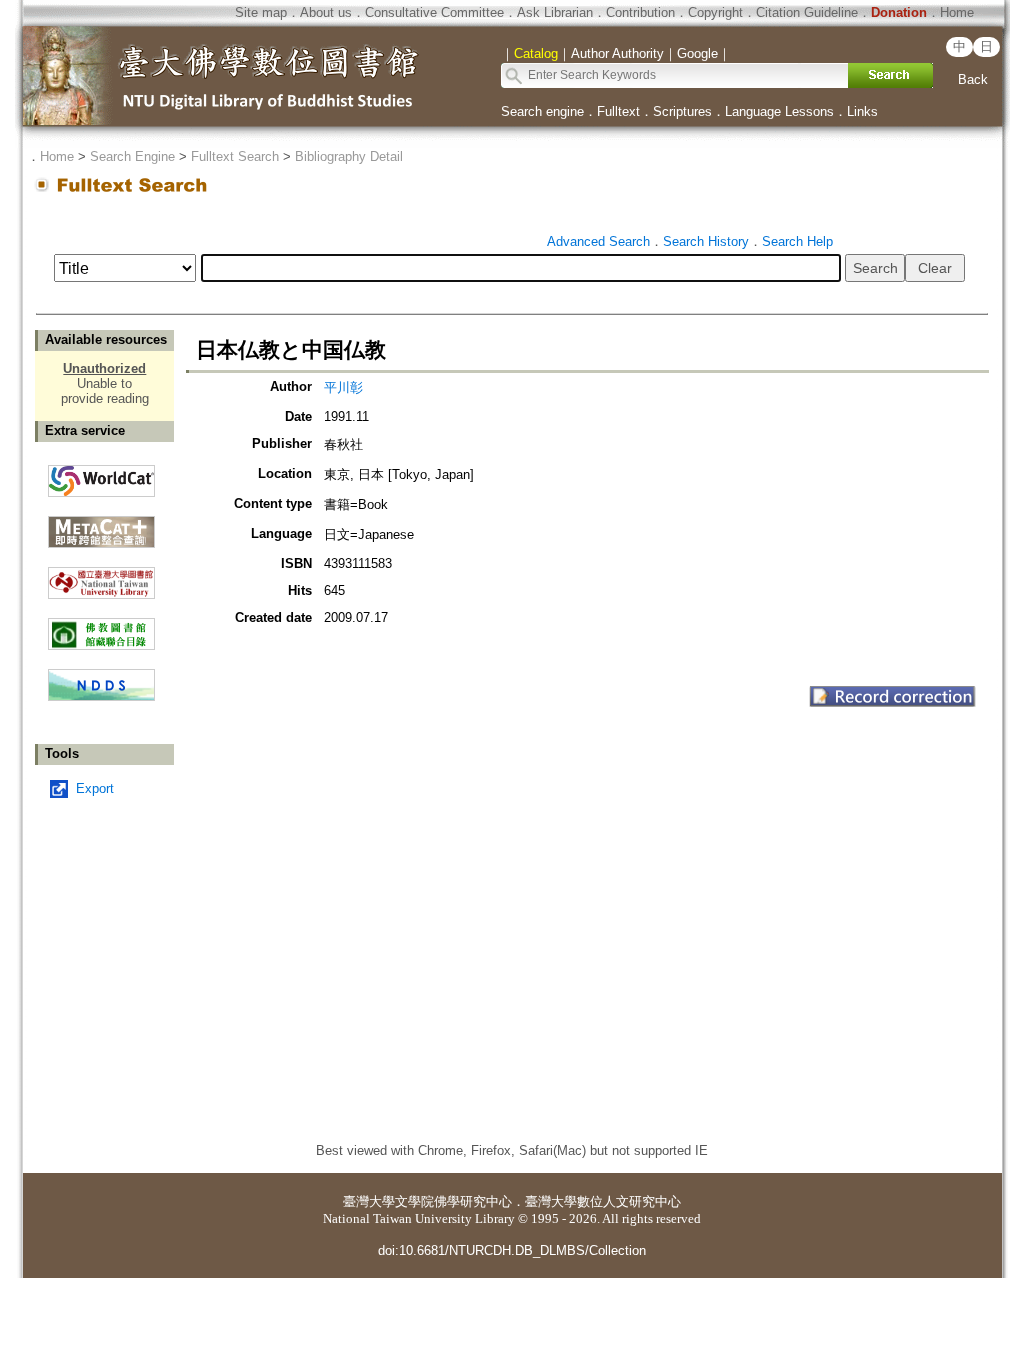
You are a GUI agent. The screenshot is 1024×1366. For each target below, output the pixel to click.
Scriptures (682, 111)
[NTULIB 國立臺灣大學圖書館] (101, 575)
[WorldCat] (101, 476)
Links (862, 111)
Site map (261, 12)
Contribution (640, 12)
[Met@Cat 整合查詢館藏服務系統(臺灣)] (101, 524)
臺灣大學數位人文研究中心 (603, 1201)
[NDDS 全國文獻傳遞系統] (101, 696)
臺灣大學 (369, 1201)
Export (95, 788)
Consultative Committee (434, 12)
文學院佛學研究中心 (453, 1201)
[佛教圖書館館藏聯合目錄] (101, 626)
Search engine (542, 111)
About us (326, 12)
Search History (706, 241)
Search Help (797, 241)
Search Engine (132, 156)
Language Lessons (779, 111)
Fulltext (618, 111)
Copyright (715, 12)
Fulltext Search (235, 156)
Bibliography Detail (349, 156)
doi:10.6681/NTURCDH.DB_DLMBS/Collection (512, 1250)
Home (957, 12)
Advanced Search (598, 241)
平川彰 (343, 387)
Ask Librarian (555, 12)
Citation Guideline (807, 12)
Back (973, 79)
